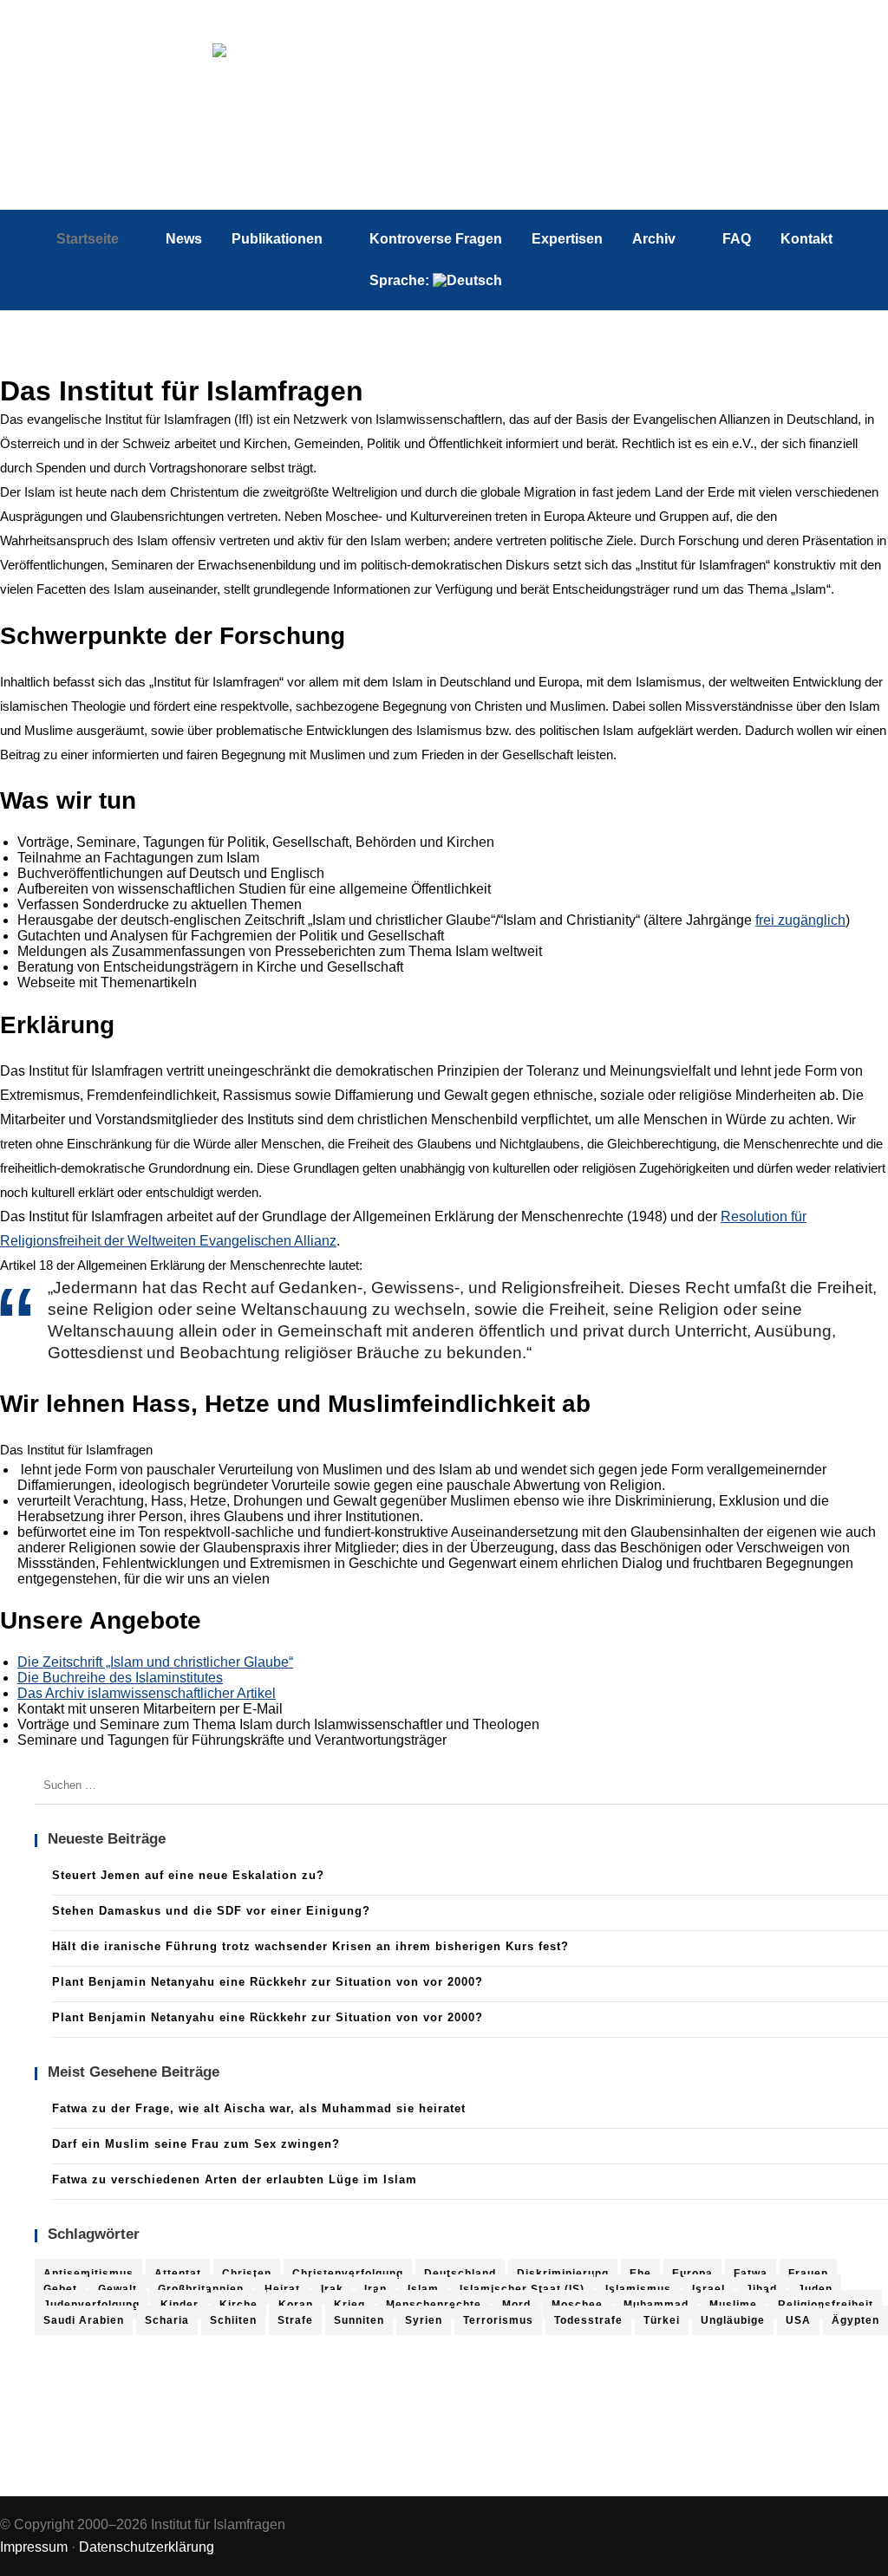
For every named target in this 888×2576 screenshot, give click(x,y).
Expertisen (567, 239)
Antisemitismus (88, 2274)
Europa (692, 2274)
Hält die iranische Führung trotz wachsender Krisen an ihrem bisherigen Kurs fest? (310, 1946)
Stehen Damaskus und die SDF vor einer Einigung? (211, 1911)
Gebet (60, 2289)
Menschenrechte (434, 2305)
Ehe (640, 2274)
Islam (423, 2289)
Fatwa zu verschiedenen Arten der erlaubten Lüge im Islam (235, 2179)
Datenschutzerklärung (147, 2547)
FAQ (737, 239)
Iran (375, 2289)
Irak (332, 2289)
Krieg (349, 2305)
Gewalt (118, 2289)
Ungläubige (733, 2320)
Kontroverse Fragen (436, 239)
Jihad (761, 2289)
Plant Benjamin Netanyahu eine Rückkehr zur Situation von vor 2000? (268, 1982)
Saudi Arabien (84, 2320)
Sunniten (359, 2320)
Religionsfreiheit (826, 2305)
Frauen (808, 2274)
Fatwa (751, 2274)
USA (798, 2320)
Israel (708, 2289)
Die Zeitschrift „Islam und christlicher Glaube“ (155, 1662)
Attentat (178, 2274)
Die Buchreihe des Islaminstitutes (120, 1678)
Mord (516, 2305)
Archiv (654, 239)
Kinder (180, 2305)
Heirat (282, 2289)
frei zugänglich (800, 920)
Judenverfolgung (91, 2305)
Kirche (238, 2305)
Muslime (733, 2305)
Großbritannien (201, 2289)
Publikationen (277, 239)
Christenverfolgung (348, 2274)
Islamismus (638, 2289)
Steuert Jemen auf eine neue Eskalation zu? (188, 1875)
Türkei (662, 2320)
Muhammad (656, 2305)
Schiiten (233, 2320)
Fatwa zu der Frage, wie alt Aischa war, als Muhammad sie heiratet (259, 2108)
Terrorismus (498, 2320)
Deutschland (460, 2274)
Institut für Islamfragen (444, 117)
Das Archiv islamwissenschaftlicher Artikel (147, 1693)
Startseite (88, 239)
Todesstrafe (588, 2320)
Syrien (424, 2320)
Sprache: (401, 280)
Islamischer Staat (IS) (522, 2289)
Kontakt (806, 239)
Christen (247, 2274)
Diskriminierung (563, 2274)
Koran (296, 2305)
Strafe (295, 2320)
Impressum (34, 2547)
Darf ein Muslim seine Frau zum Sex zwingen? (196, 2144)
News (184, 239)
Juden (815, 2289)
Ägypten (855, 2320)
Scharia (167, 2320)
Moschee (577, 2305)
